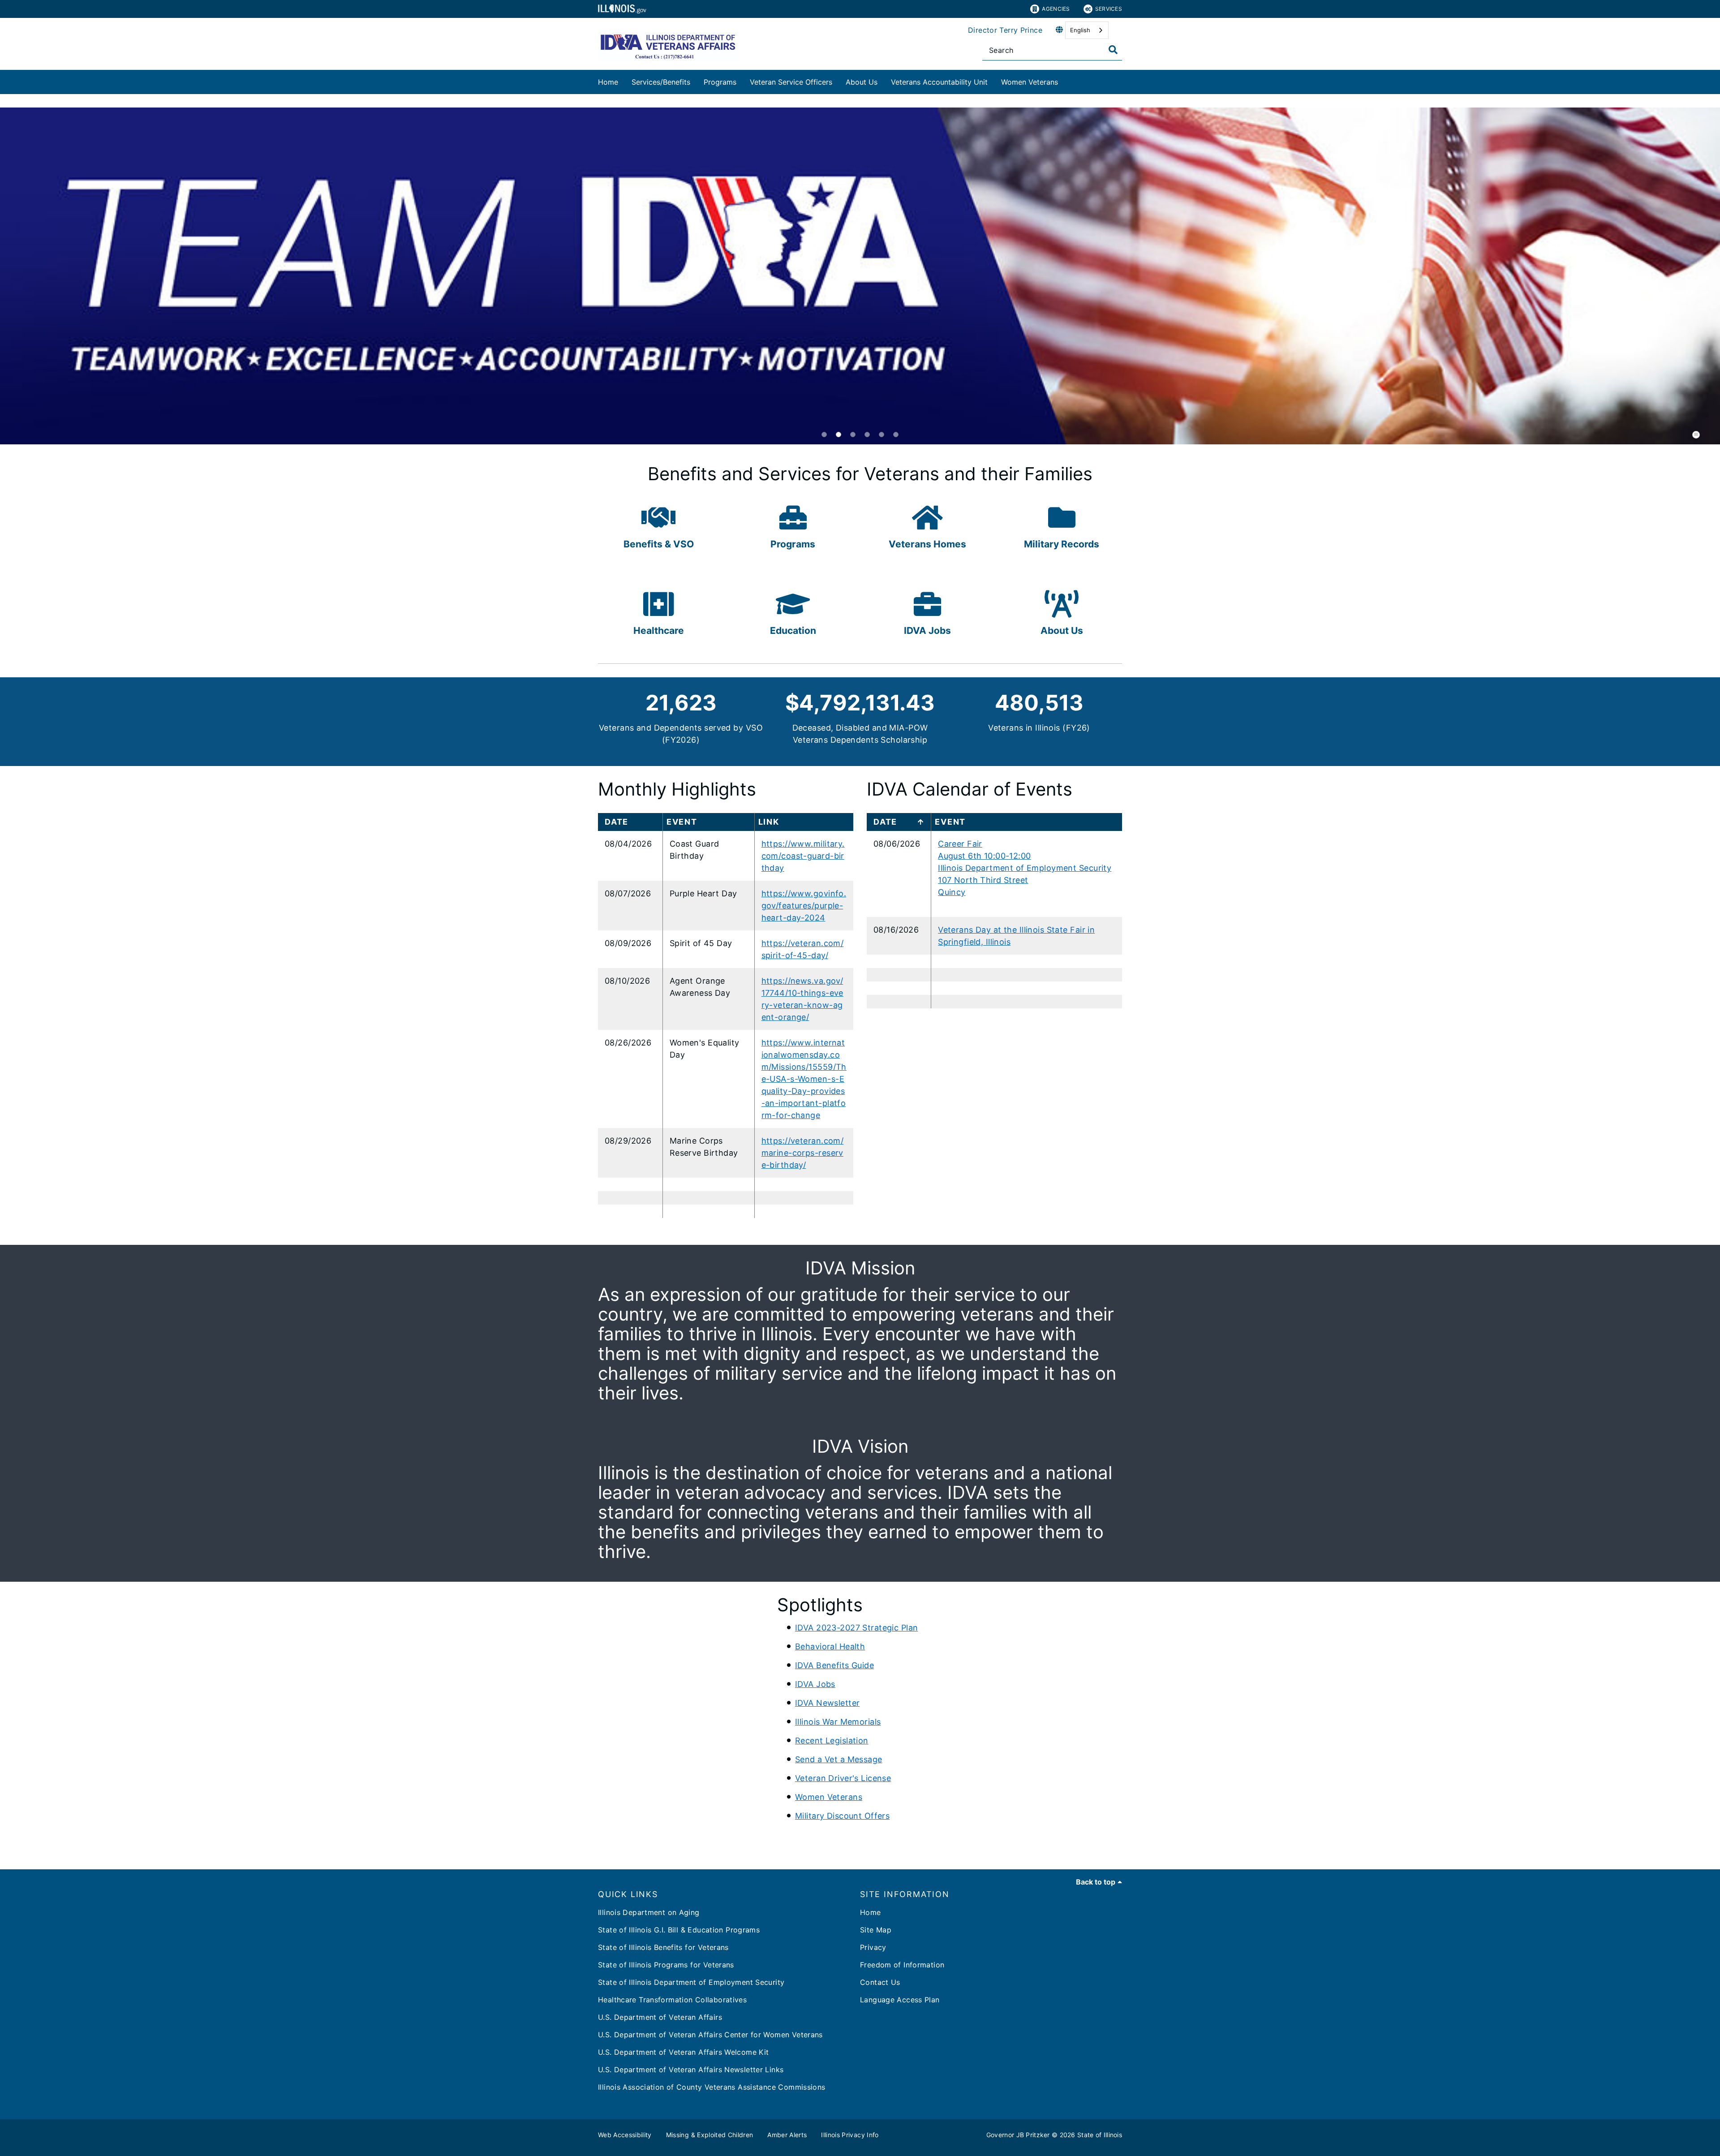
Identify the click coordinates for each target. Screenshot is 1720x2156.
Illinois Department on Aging (649, 1912)
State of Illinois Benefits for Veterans (663, 1947)
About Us (862, 82)
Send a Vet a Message (839, 1759)
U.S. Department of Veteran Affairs (660, 2017)
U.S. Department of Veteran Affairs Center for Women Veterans (710, 2035)
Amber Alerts (787, 2135)
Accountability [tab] (881, 435)
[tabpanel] (860, 276)
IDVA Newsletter (827, 1703)
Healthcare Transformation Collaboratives (672, 2000)
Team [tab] (853, 435)
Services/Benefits (661, 82)
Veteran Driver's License (843, 1778)
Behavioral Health (830, 1646)
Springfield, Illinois (974, 942)
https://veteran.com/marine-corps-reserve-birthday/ (803, 1153)
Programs (720, 82)
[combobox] (1087, 30)
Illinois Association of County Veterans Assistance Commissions (712, 2087)
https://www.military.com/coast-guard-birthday (803, 856)
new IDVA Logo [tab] (824, 435)
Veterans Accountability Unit (939, 82)
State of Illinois (1100, 2135)
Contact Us (880, 1982)
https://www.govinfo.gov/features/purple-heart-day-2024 (804, 906)
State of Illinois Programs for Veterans (666, 1965)
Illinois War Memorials (838, 1722)
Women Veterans (1030, 82)
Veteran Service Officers (791, 82)
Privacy (873, 1947)
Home (608, 82)
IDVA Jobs (815, 1684)
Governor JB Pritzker (1018, 2135)
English (1080, 30)
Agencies (1056, 9)
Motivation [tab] (896, 435)
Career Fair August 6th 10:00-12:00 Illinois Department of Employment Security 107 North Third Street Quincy (1025, 868)
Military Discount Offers (842, 1816)
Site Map (876, 1930)
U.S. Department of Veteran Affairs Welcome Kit (683, 2052)
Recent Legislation (832, 1741)
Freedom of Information (902, 1965)
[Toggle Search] (1113, 50)
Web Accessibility (625, 2135)
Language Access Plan (900, 2000)
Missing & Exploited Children (710, 2135)
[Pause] (1696, 435)
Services (1109, 9)
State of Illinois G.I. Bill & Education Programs (679, 1930)
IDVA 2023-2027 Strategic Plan (856, 1628)
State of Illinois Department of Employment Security (691, 1982)
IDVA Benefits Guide (834, 1665)
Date (885, 822)
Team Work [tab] (838, 435)
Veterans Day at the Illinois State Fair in (1016, 930)
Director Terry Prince (1005, 30)
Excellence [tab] (867, 435)
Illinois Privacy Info (850, 2135)
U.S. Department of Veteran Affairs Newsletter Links (691, 2070)
